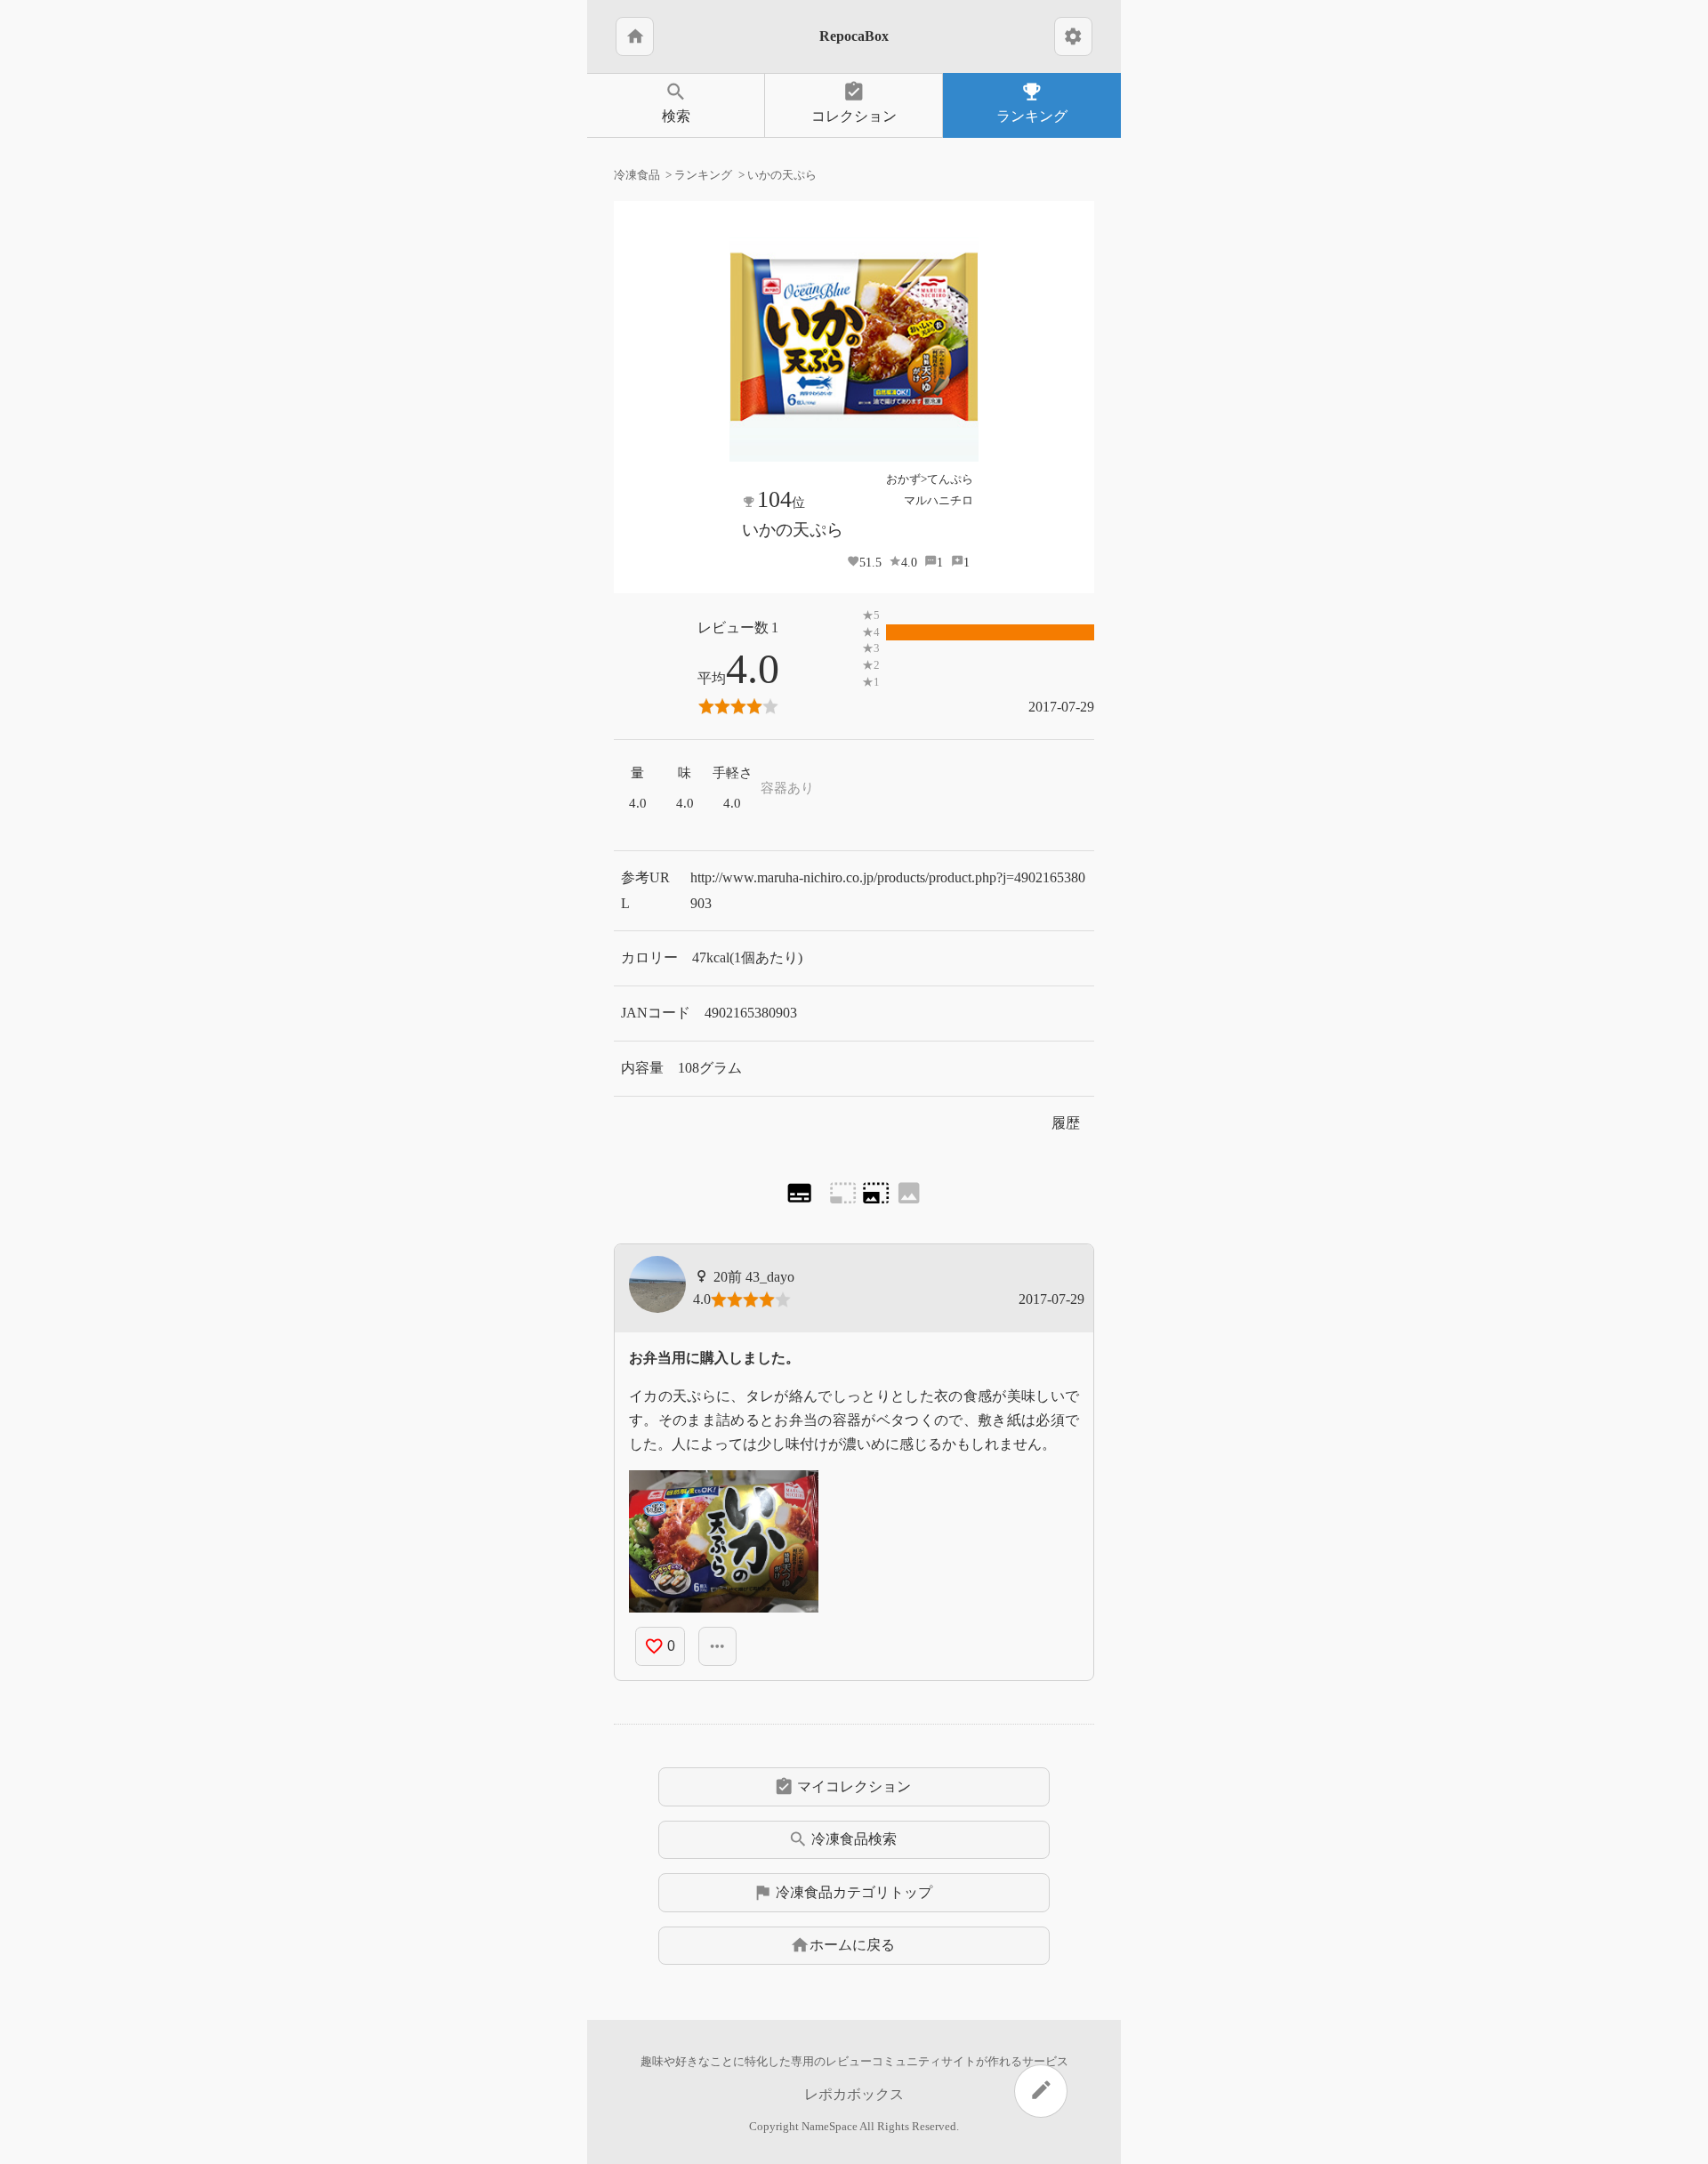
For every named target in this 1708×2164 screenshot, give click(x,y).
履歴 (1066, 1123)
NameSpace (830, 2127)
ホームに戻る (842, 1945)
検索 (676, 102)
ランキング (1032, 102)
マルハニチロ (939, 500)
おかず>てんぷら (930, 479)
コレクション (854, 102)
